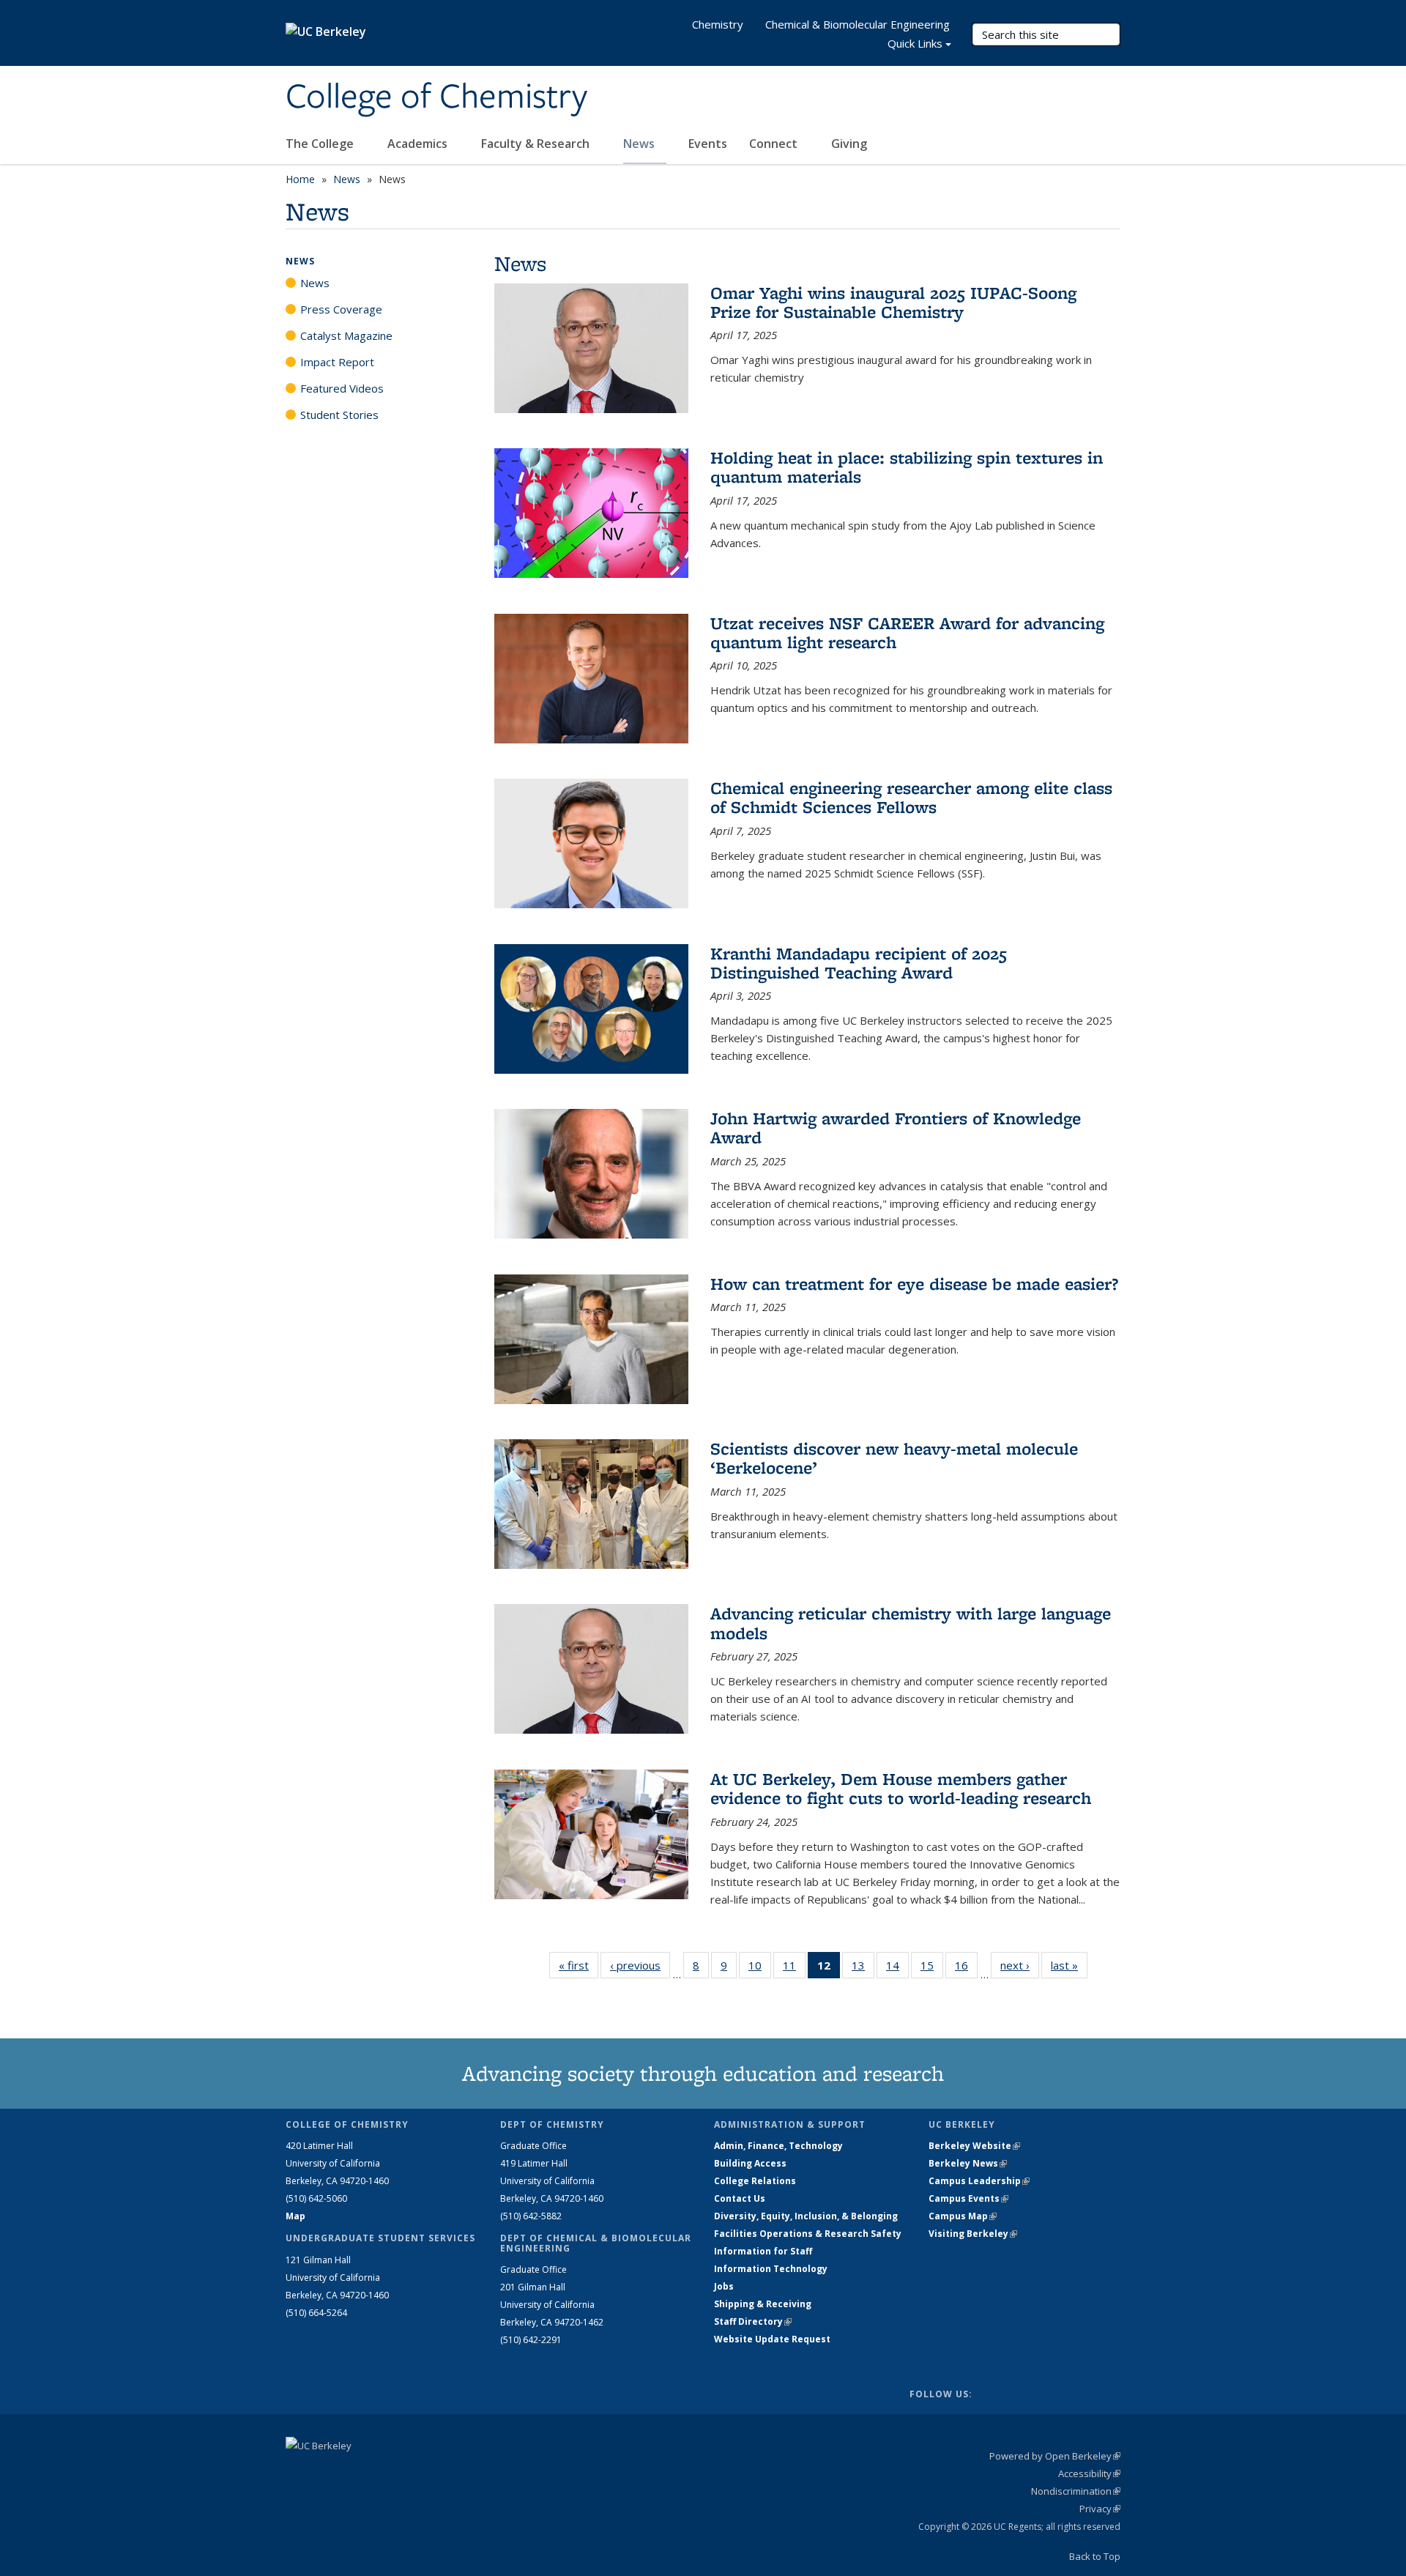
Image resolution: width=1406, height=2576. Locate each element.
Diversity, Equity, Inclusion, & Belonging (806, 2216)
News (640, 144)
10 (760, 1968)
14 (897, 1968)
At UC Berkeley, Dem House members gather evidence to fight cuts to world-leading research (901, 1788)
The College (321, 144)
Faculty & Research (537, 144)
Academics (419, 144)
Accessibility (1089, 2473)
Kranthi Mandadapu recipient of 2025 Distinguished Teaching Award (859, 963)
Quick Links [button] (915, 43)
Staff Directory (753, 2321)
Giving (849, 144)
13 (863, 1968)
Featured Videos (342, 388)
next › (1020, 1965)
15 (932, 1968)
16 (966, 1968)
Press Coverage (341, 309)
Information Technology (771, 2269)
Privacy (1100, 2509)
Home (300, 179)
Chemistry (718, 24)
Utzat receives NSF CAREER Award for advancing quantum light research (907, 632)
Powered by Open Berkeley (1055, 2456)
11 (794, 1968)
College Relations (755, 2181)
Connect (775, 144)
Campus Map (963, 2216)
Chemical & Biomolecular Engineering (858, 24)
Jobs (724, 2286)
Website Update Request (772, 2339)
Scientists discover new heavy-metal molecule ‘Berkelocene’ (894, 1458)
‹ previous (640, 1965)
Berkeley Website (974, 2146)
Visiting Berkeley (973, 2234)
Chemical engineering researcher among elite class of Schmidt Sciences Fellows (911, 797)
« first (579, 1965)
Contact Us (740, 2198)
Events (708, 144)
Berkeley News (968, 2163)
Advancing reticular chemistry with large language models (911, 1623)
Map (295, 2216)
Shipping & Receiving (763, 2304)
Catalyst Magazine (346, 335)
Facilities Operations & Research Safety (808, 2234)
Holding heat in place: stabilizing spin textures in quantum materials (907, 467)
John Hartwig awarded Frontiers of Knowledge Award (896, 1128)
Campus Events (968, 2198)
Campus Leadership (979, 2181)
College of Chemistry (436, 97)
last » (1069, 1965)
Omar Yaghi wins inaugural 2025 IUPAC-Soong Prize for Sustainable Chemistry (893, 302)
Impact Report (337, 362)
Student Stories (339, 415)
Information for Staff (763, 2251)
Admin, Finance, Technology (778, 2146)
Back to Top (1095, 2556)
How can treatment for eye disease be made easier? (914, 1284)
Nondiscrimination (1076, 2491)
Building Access (750, 2163)
